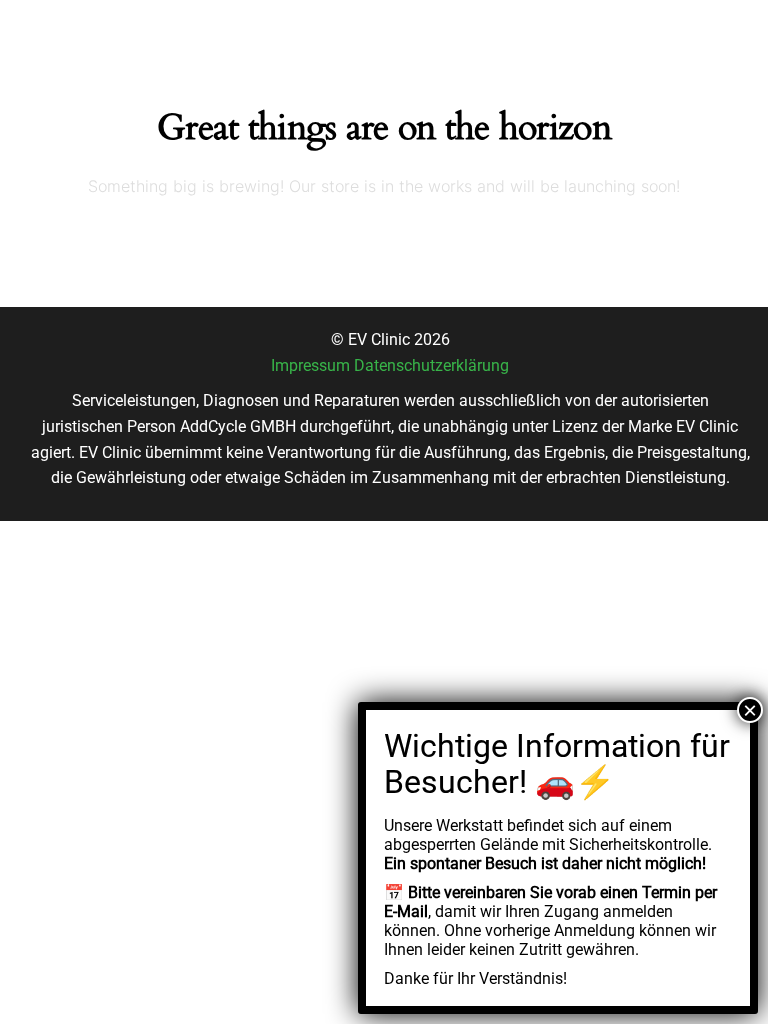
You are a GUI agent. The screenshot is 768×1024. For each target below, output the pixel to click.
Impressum (310, 365)
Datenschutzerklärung (431, 365)
